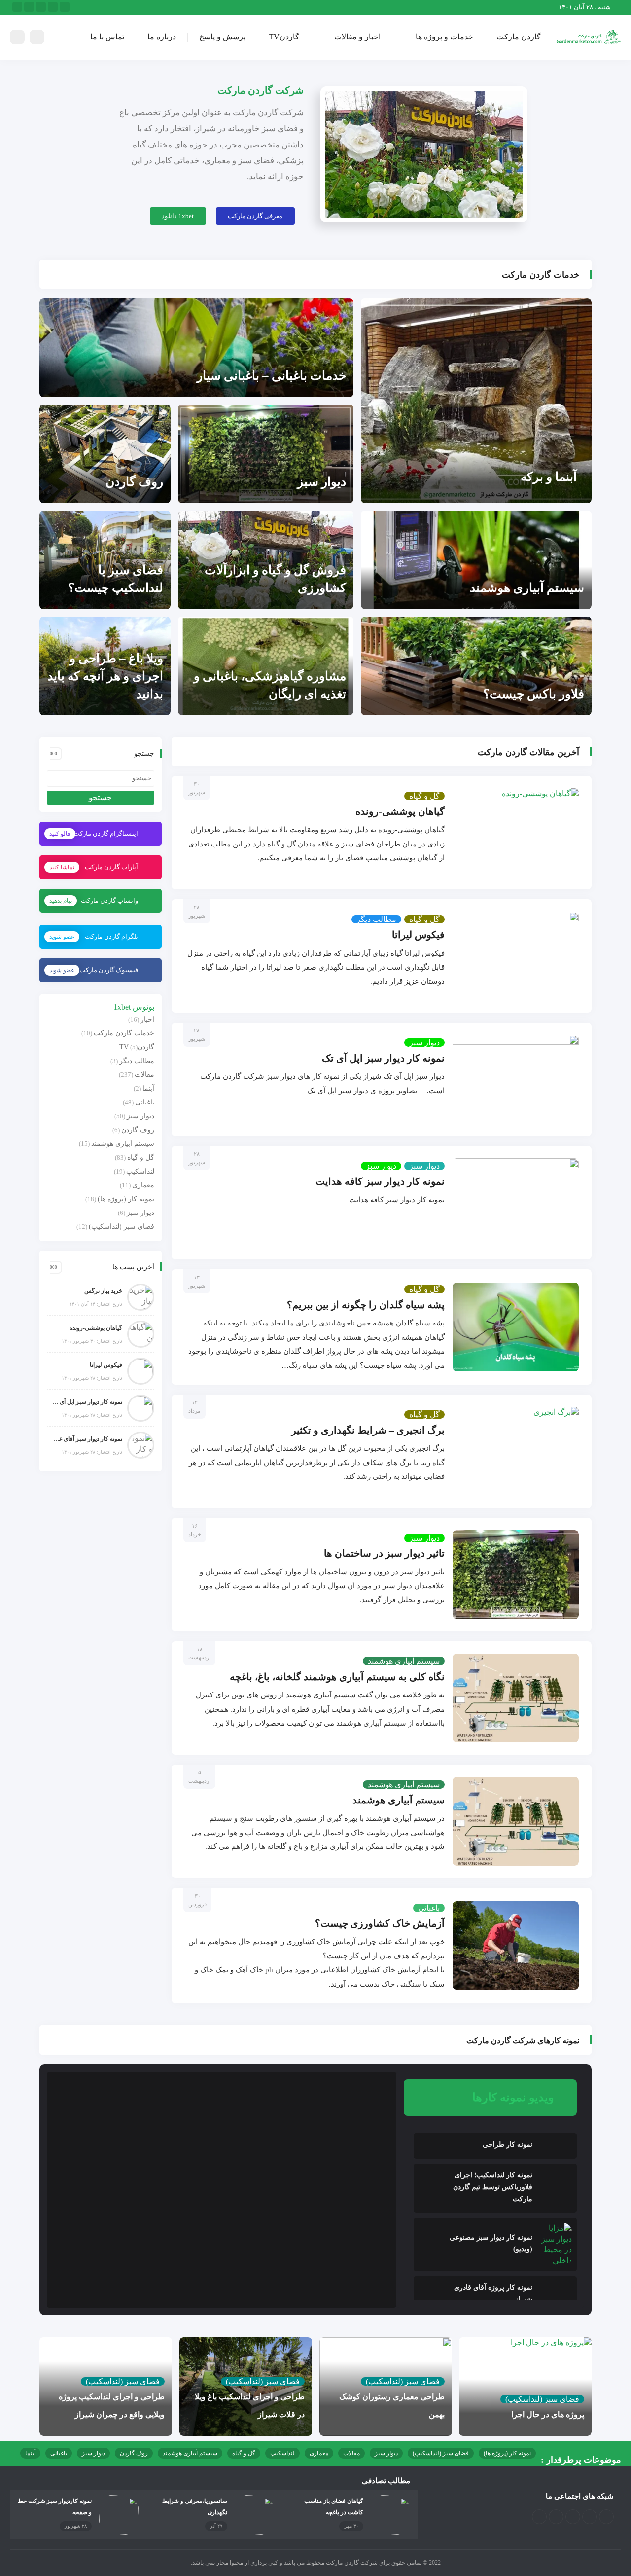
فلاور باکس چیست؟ (534, 694)
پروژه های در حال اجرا (548, 2414)
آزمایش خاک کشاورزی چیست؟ (380, 1923)
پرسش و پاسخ (222, 37)
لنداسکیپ (140, 1171)
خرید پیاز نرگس (103, 1291)
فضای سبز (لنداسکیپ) (122, 1227)
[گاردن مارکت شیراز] (589, 37)
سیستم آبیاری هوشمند (527, 588)
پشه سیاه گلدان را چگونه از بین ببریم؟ (366, 1305)
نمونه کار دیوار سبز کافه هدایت (380, 1181)
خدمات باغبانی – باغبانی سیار (271, 376)
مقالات (144, 1075)
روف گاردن (134, 482)
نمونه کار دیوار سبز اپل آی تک (383, 1058)
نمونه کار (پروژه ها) (126, 1199)
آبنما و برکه (549, 477)
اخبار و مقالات (357, 37)
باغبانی (429, 1908)
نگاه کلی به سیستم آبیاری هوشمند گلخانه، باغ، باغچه (337, 1677)
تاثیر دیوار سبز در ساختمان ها (384, 1553)
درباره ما (162, 37)
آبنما (148, 1088)
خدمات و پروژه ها (444, 37)
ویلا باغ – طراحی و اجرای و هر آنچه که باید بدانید (105, 676)
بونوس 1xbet (134, 1007)
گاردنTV (284, 37)
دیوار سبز (322, 482)
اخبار (147, 1019)
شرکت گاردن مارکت (261, 90)
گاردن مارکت (519, 37)
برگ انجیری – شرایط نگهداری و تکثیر (368, 1430)
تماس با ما (107, 37)
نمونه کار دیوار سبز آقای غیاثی (87, 1439)
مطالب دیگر (376, 919)
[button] (255, 216)
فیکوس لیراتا (418, 935)
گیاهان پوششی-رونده (400, 811)
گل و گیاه (424, 796)
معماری (143, 1185)
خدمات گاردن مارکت (124, 1033)
